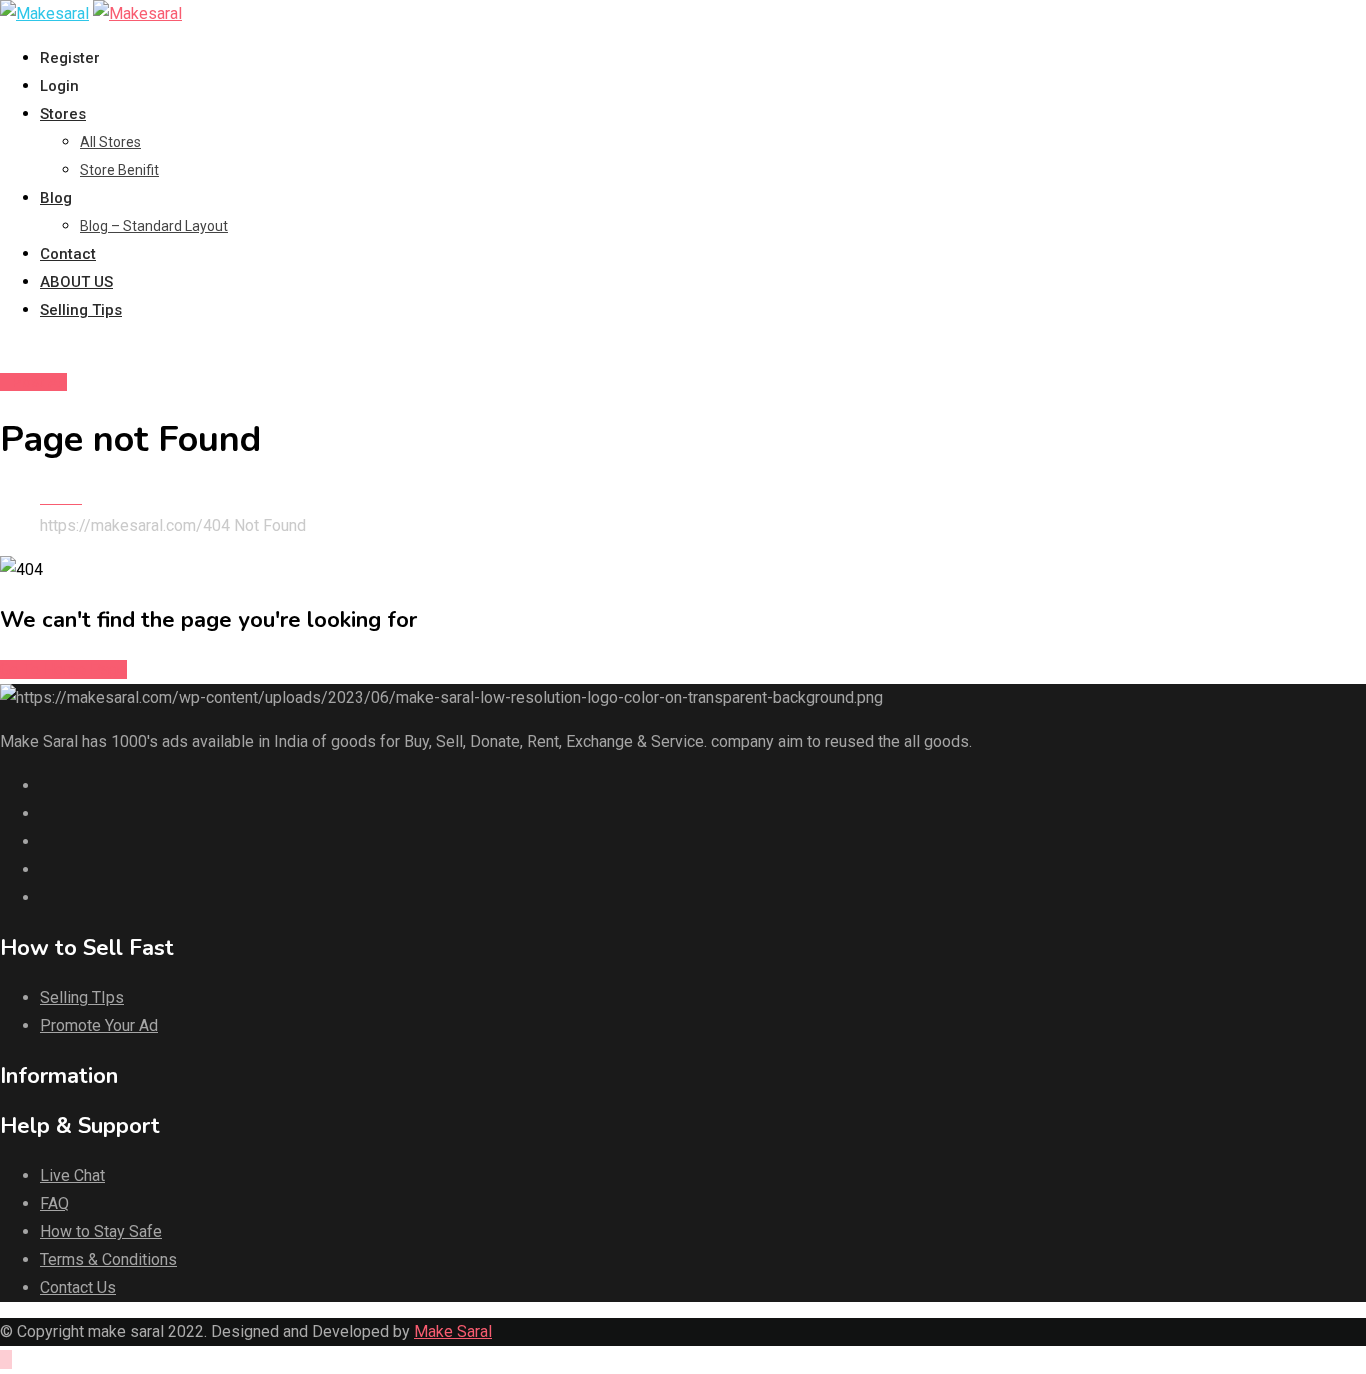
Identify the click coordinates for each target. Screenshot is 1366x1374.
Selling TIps (82, 997)
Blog (56, 198)
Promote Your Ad (99, 1025)
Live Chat (72, 1175)
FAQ (54, 1203)
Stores (63, 114)
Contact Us (78, 1287)
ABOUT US (76, 282)
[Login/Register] (22, 353)
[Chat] (6, 353)
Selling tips (81, 310)
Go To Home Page (63, 669)
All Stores (110, 142)
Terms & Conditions (108, 1259)
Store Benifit (119, 170)
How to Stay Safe (101, 1231)
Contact (68, 254)
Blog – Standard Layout (154, 226)
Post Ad (39, 382)
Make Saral (453, 1331)
